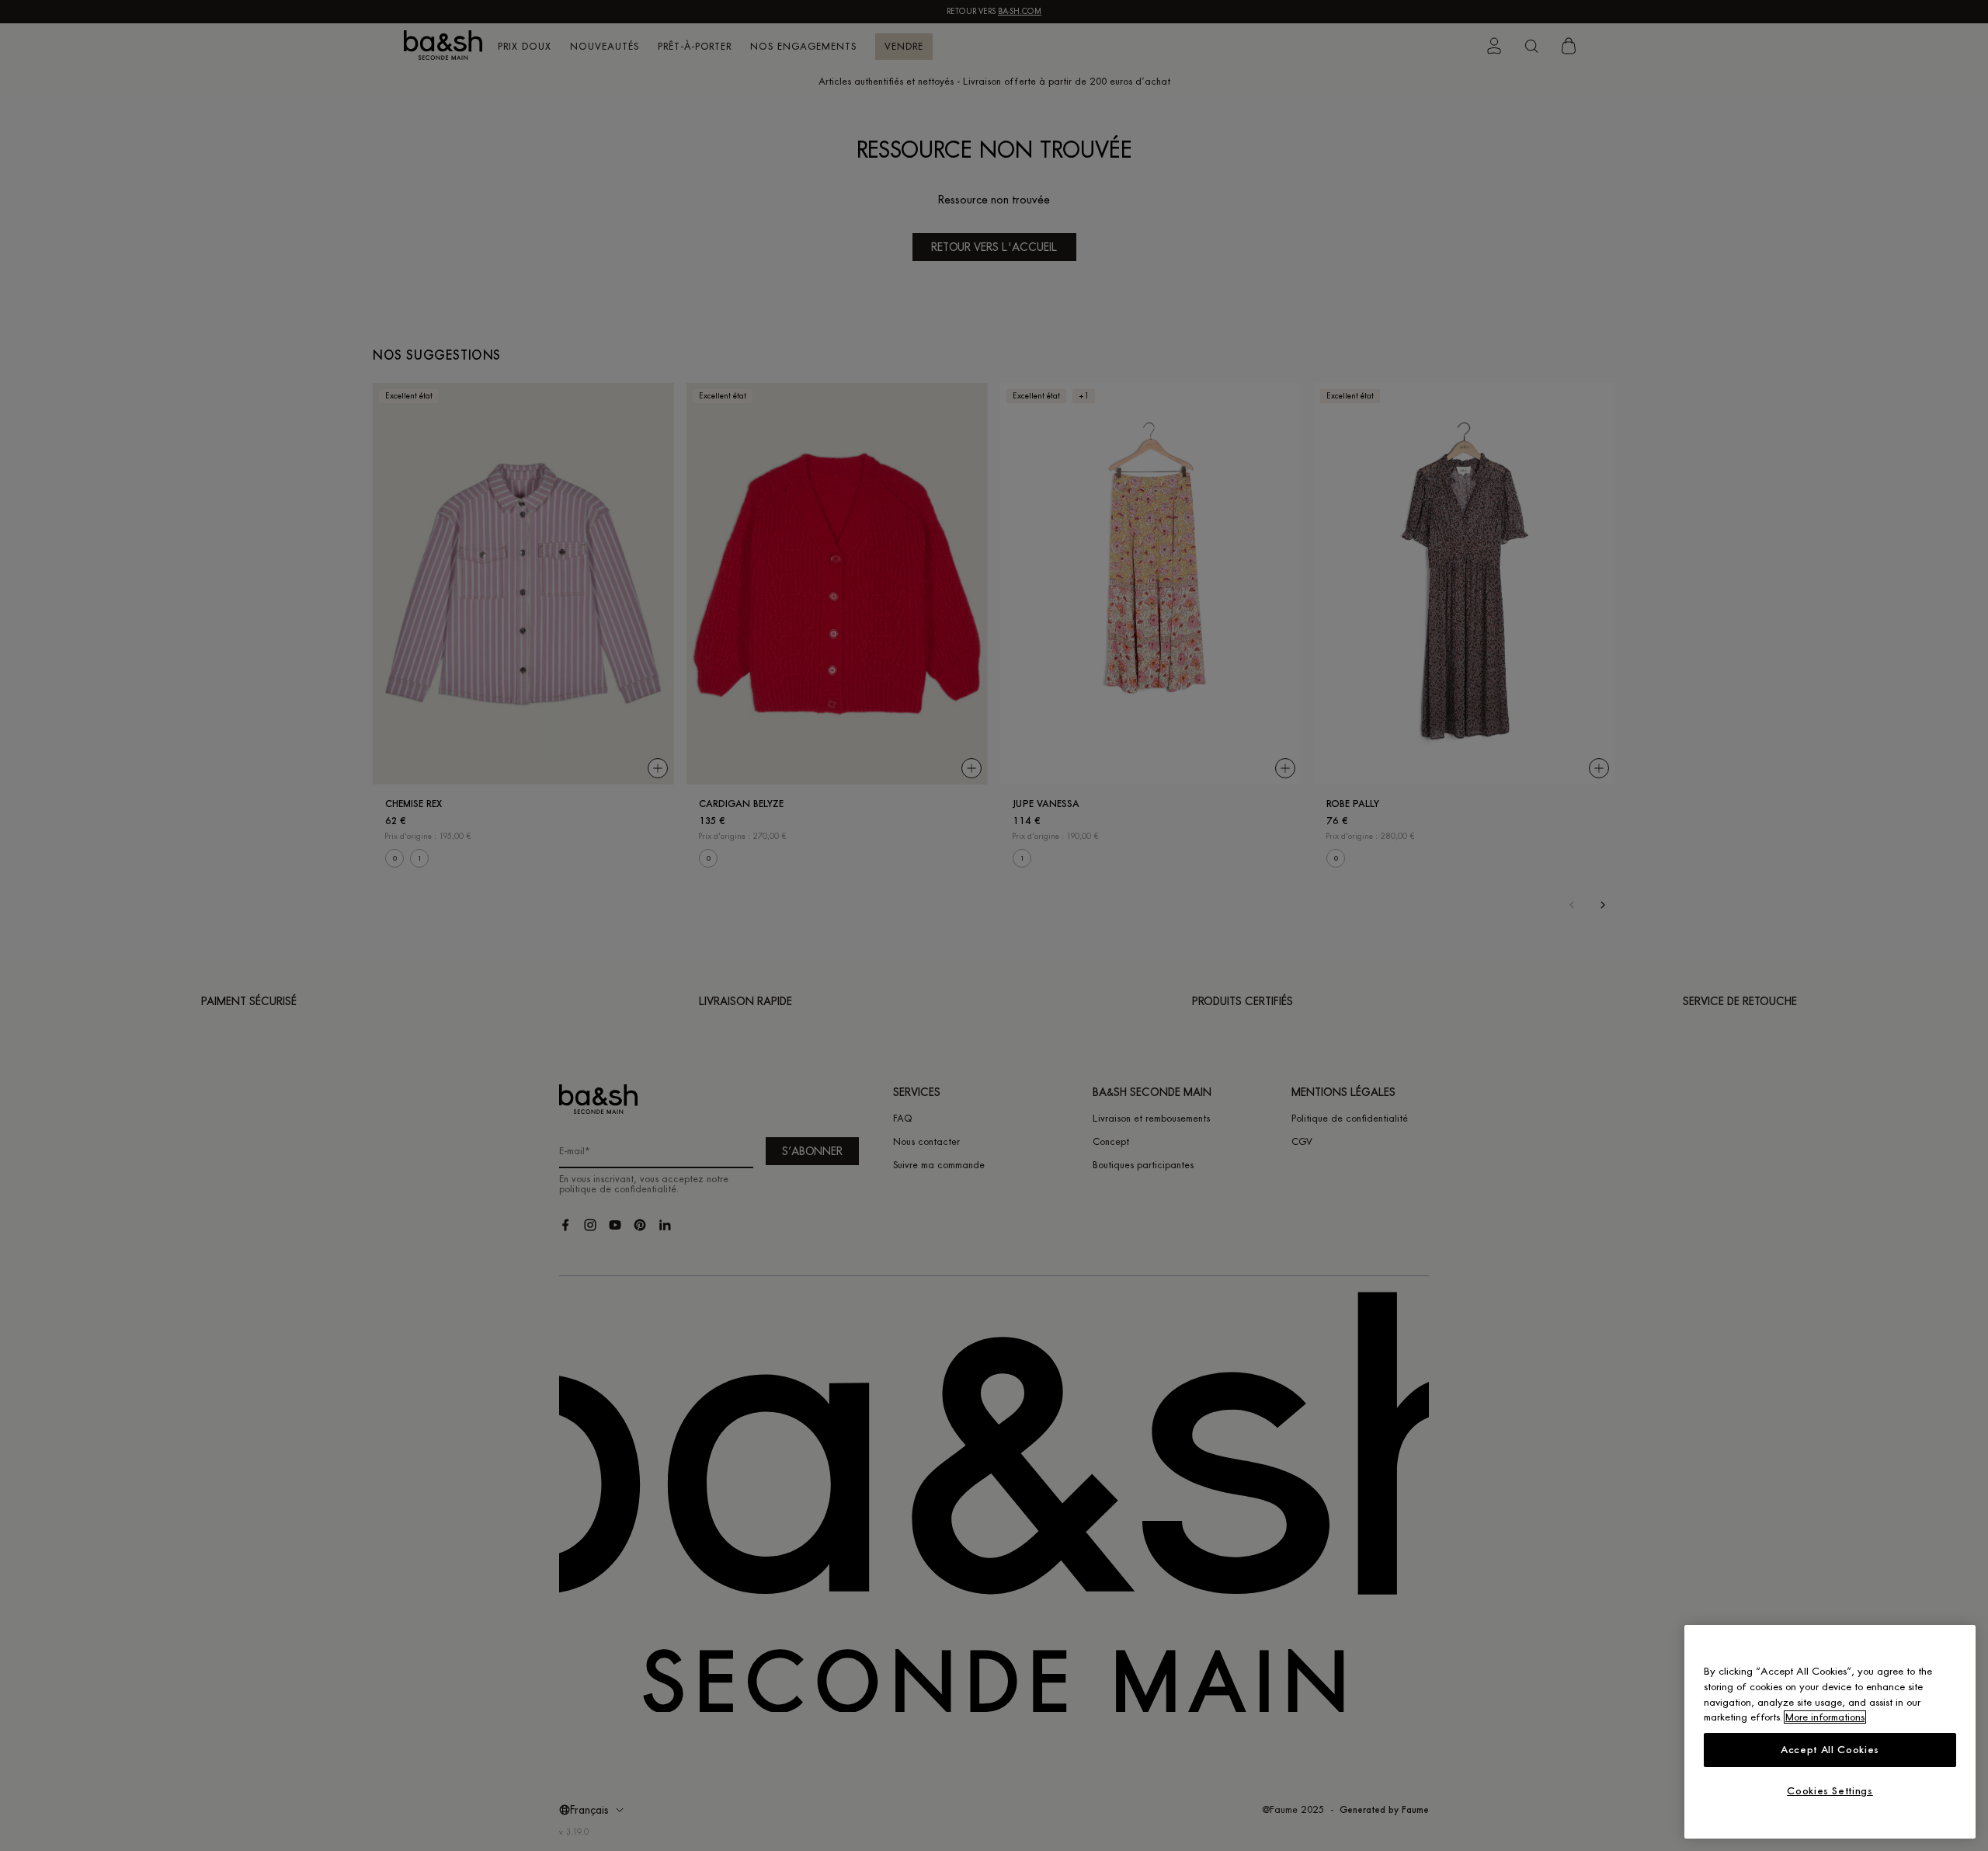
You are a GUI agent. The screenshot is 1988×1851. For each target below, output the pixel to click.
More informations (1825, 1717)
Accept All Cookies (1830, 1750)
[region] (1830, 1732)
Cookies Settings (1830, 1791)
